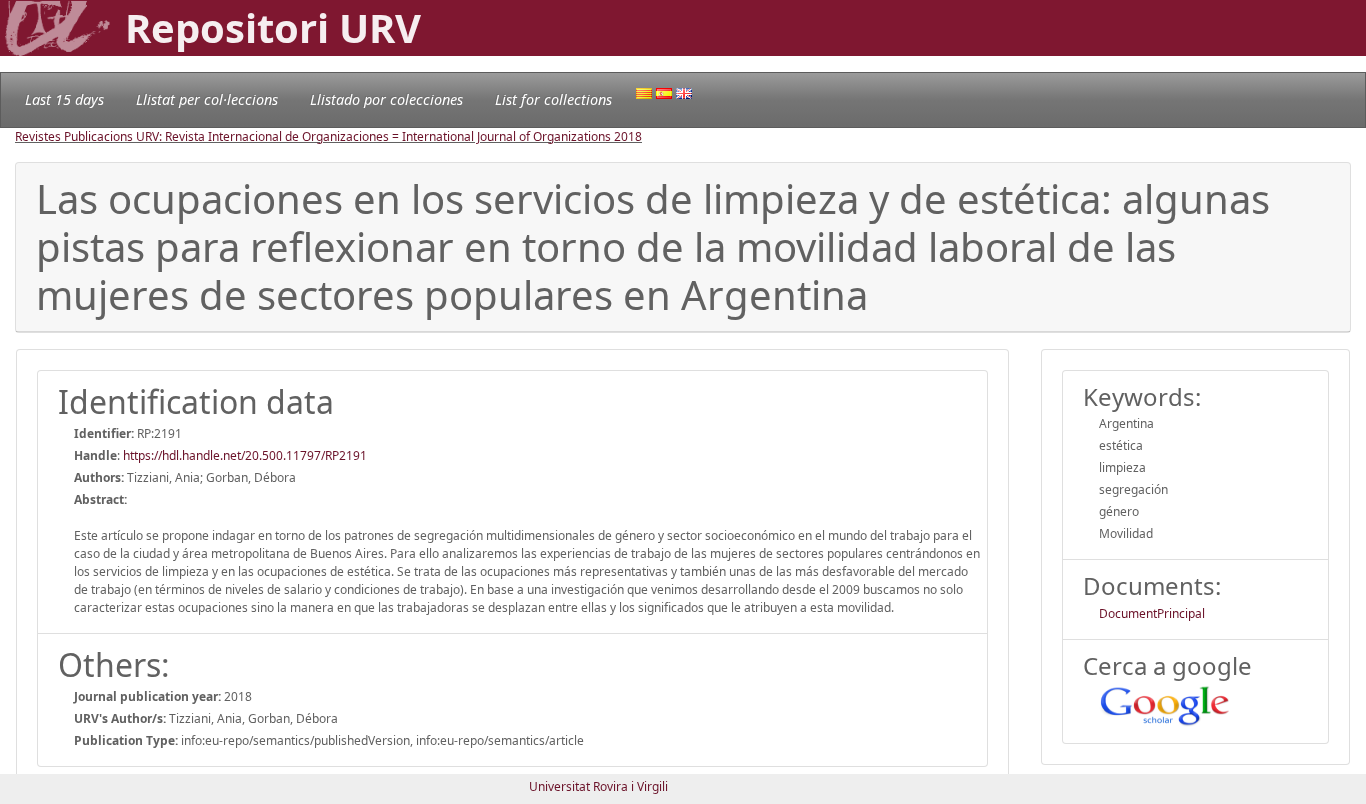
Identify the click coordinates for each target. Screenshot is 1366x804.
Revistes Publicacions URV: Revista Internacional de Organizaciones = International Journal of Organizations (314, 136)
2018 (628, 136)
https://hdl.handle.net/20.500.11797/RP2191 (245, 455)
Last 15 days (64, 99)
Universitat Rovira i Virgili (598, 786)
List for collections (553, 99)
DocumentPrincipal (1152, 613)
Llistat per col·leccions (207, 99)
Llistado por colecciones (386, 99)
